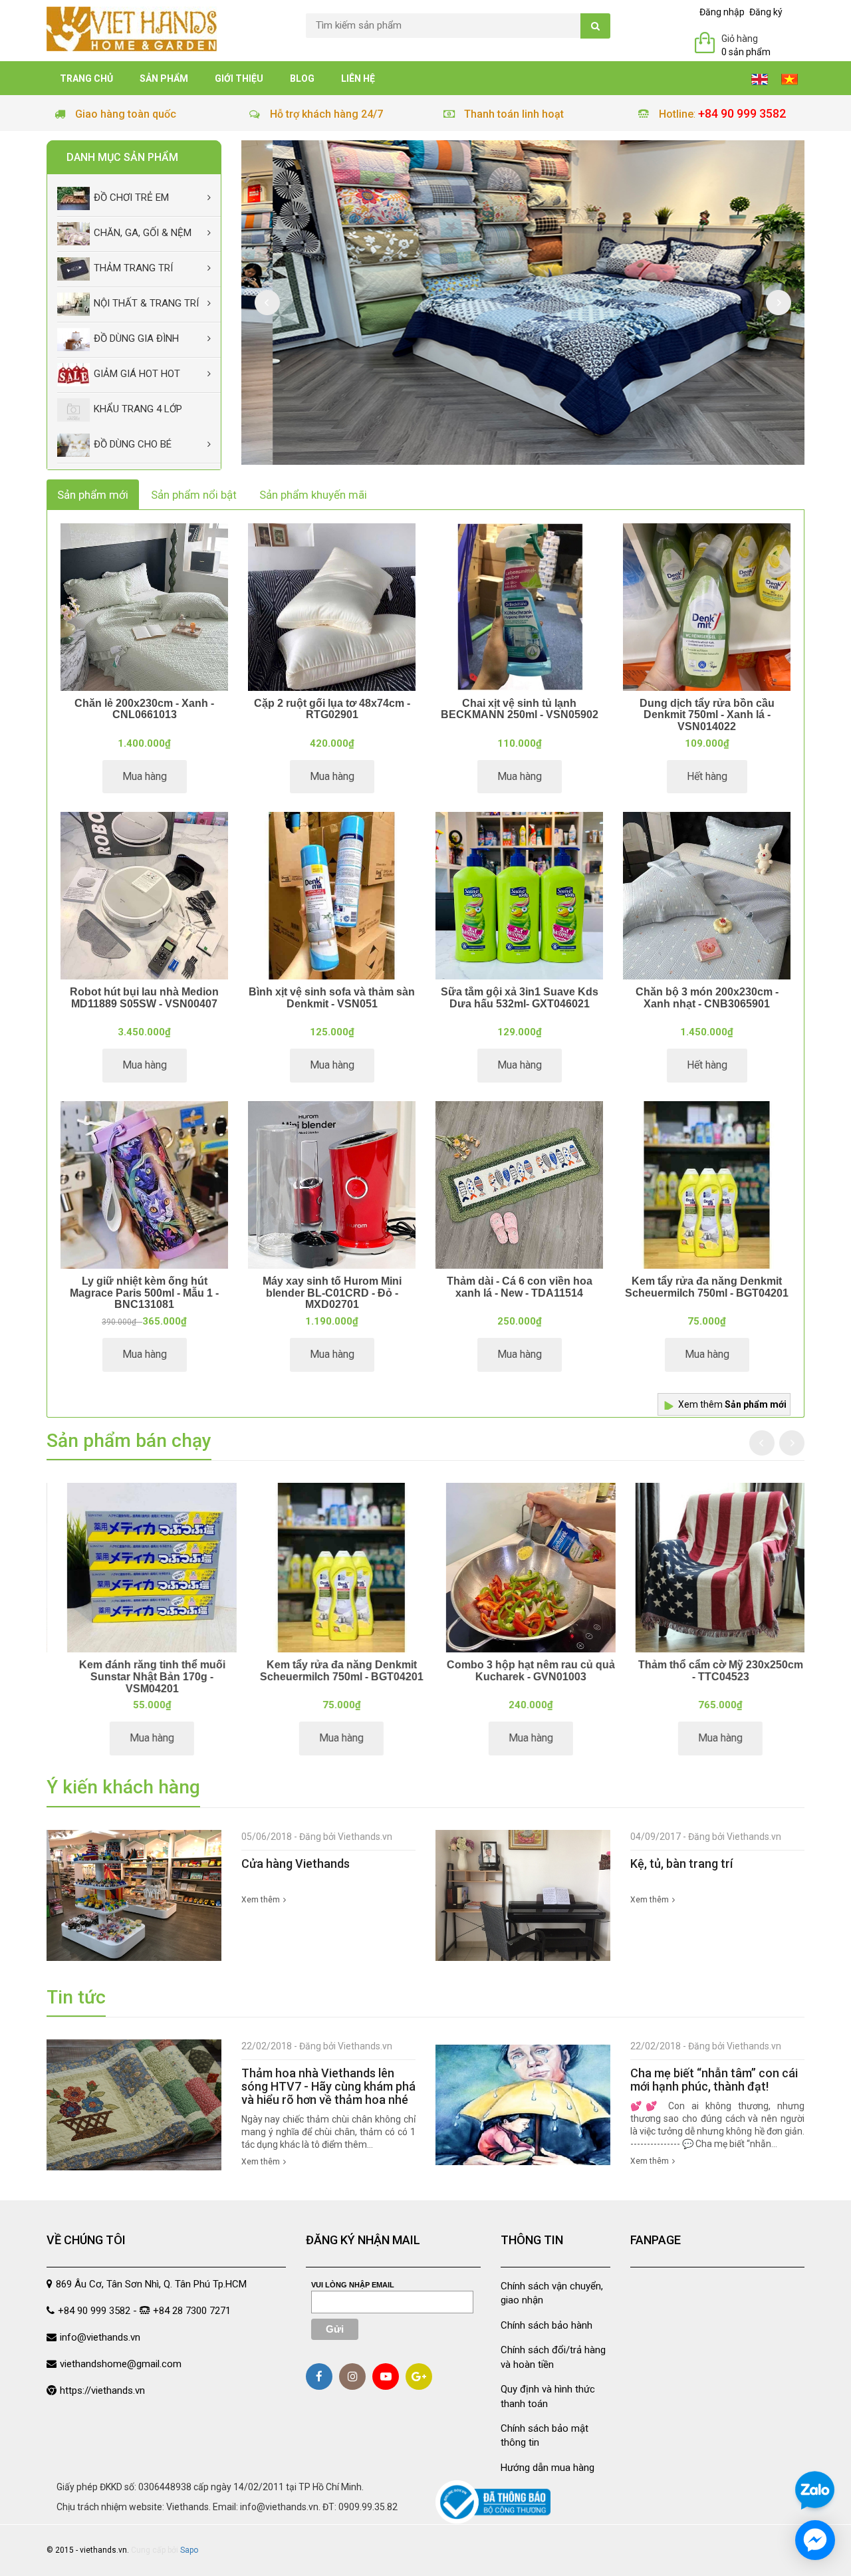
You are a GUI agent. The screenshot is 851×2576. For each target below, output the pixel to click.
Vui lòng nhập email (353, 2285)
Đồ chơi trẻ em (131, 197)
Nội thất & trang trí (146, 303)
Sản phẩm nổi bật (194, 495)
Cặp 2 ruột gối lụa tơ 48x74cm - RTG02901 (332, 709)
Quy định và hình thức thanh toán (548, 2396)
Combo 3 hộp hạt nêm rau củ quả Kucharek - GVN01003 (520, 1671)
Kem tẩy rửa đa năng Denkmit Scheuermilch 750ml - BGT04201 (707, 1287)
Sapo (189, 2550)
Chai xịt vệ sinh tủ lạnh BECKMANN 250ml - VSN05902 (520, 709)
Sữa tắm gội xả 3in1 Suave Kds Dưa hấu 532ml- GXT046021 (520, 998)
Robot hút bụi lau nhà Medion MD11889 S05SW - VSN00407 (144, 998)
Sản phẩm (164, 78)
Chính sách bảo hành (547, 2325)
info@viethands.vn (100, 2337)
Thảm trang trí (133, 268)
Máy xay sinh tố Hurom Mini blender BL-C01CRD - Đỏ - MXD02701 (332, 1293)
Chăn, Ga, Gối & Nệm (143, 233)
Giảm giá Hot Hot (137, 374)
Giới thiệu (239, 78)
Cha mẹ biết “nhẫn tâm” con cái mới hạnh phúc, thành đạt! (714, 2080)
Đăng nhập (722, 12)
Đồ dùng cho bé (133, 444)
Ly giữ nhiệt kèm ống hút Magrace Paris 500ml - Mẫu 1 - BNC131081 (144, 1293)
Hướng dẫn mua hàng (547, 2468)
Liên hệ (358, 78)
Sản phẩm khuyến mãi (313, 495)
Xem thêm (732, 1404)
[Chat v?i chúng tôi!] (815, 2540)
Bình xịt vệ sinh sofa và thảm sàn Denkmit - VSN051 (332, 998)
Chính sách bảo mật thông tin (545, 2435)
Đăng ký (766, 12)
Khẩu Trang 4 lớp (138, 409)
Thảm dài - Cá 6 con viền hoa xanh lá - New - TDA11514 (520, 1287)
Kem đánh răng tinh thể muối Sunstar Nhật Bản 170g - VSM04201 (142, 1676)
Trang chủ (86, 78)
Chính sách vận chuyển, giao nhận (552, 2293)
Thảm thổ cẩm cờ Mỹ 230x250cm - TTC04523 (710, 1671)
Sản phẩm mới (93, 495)
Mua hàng (145, 776)
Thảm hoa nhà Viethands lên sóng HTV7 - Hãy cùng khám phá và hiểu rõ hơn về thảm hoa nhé (328, 2086)
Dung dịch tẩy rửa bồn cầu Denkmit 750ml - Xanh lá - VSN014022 (707, 715)
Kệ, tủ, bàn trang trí (681, 1864)
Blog (302, 78)
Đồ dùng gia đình (136, 338)
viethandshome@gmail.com (121, 2364)
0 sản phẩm (746, 52)
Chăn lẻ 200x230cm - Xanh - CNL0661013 (144, 709)
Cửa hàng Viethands (296, 1864)
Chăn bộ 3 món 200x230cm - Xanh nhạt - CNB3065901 (707, 998)
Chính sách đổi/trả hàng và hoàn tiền (553, 2357)
